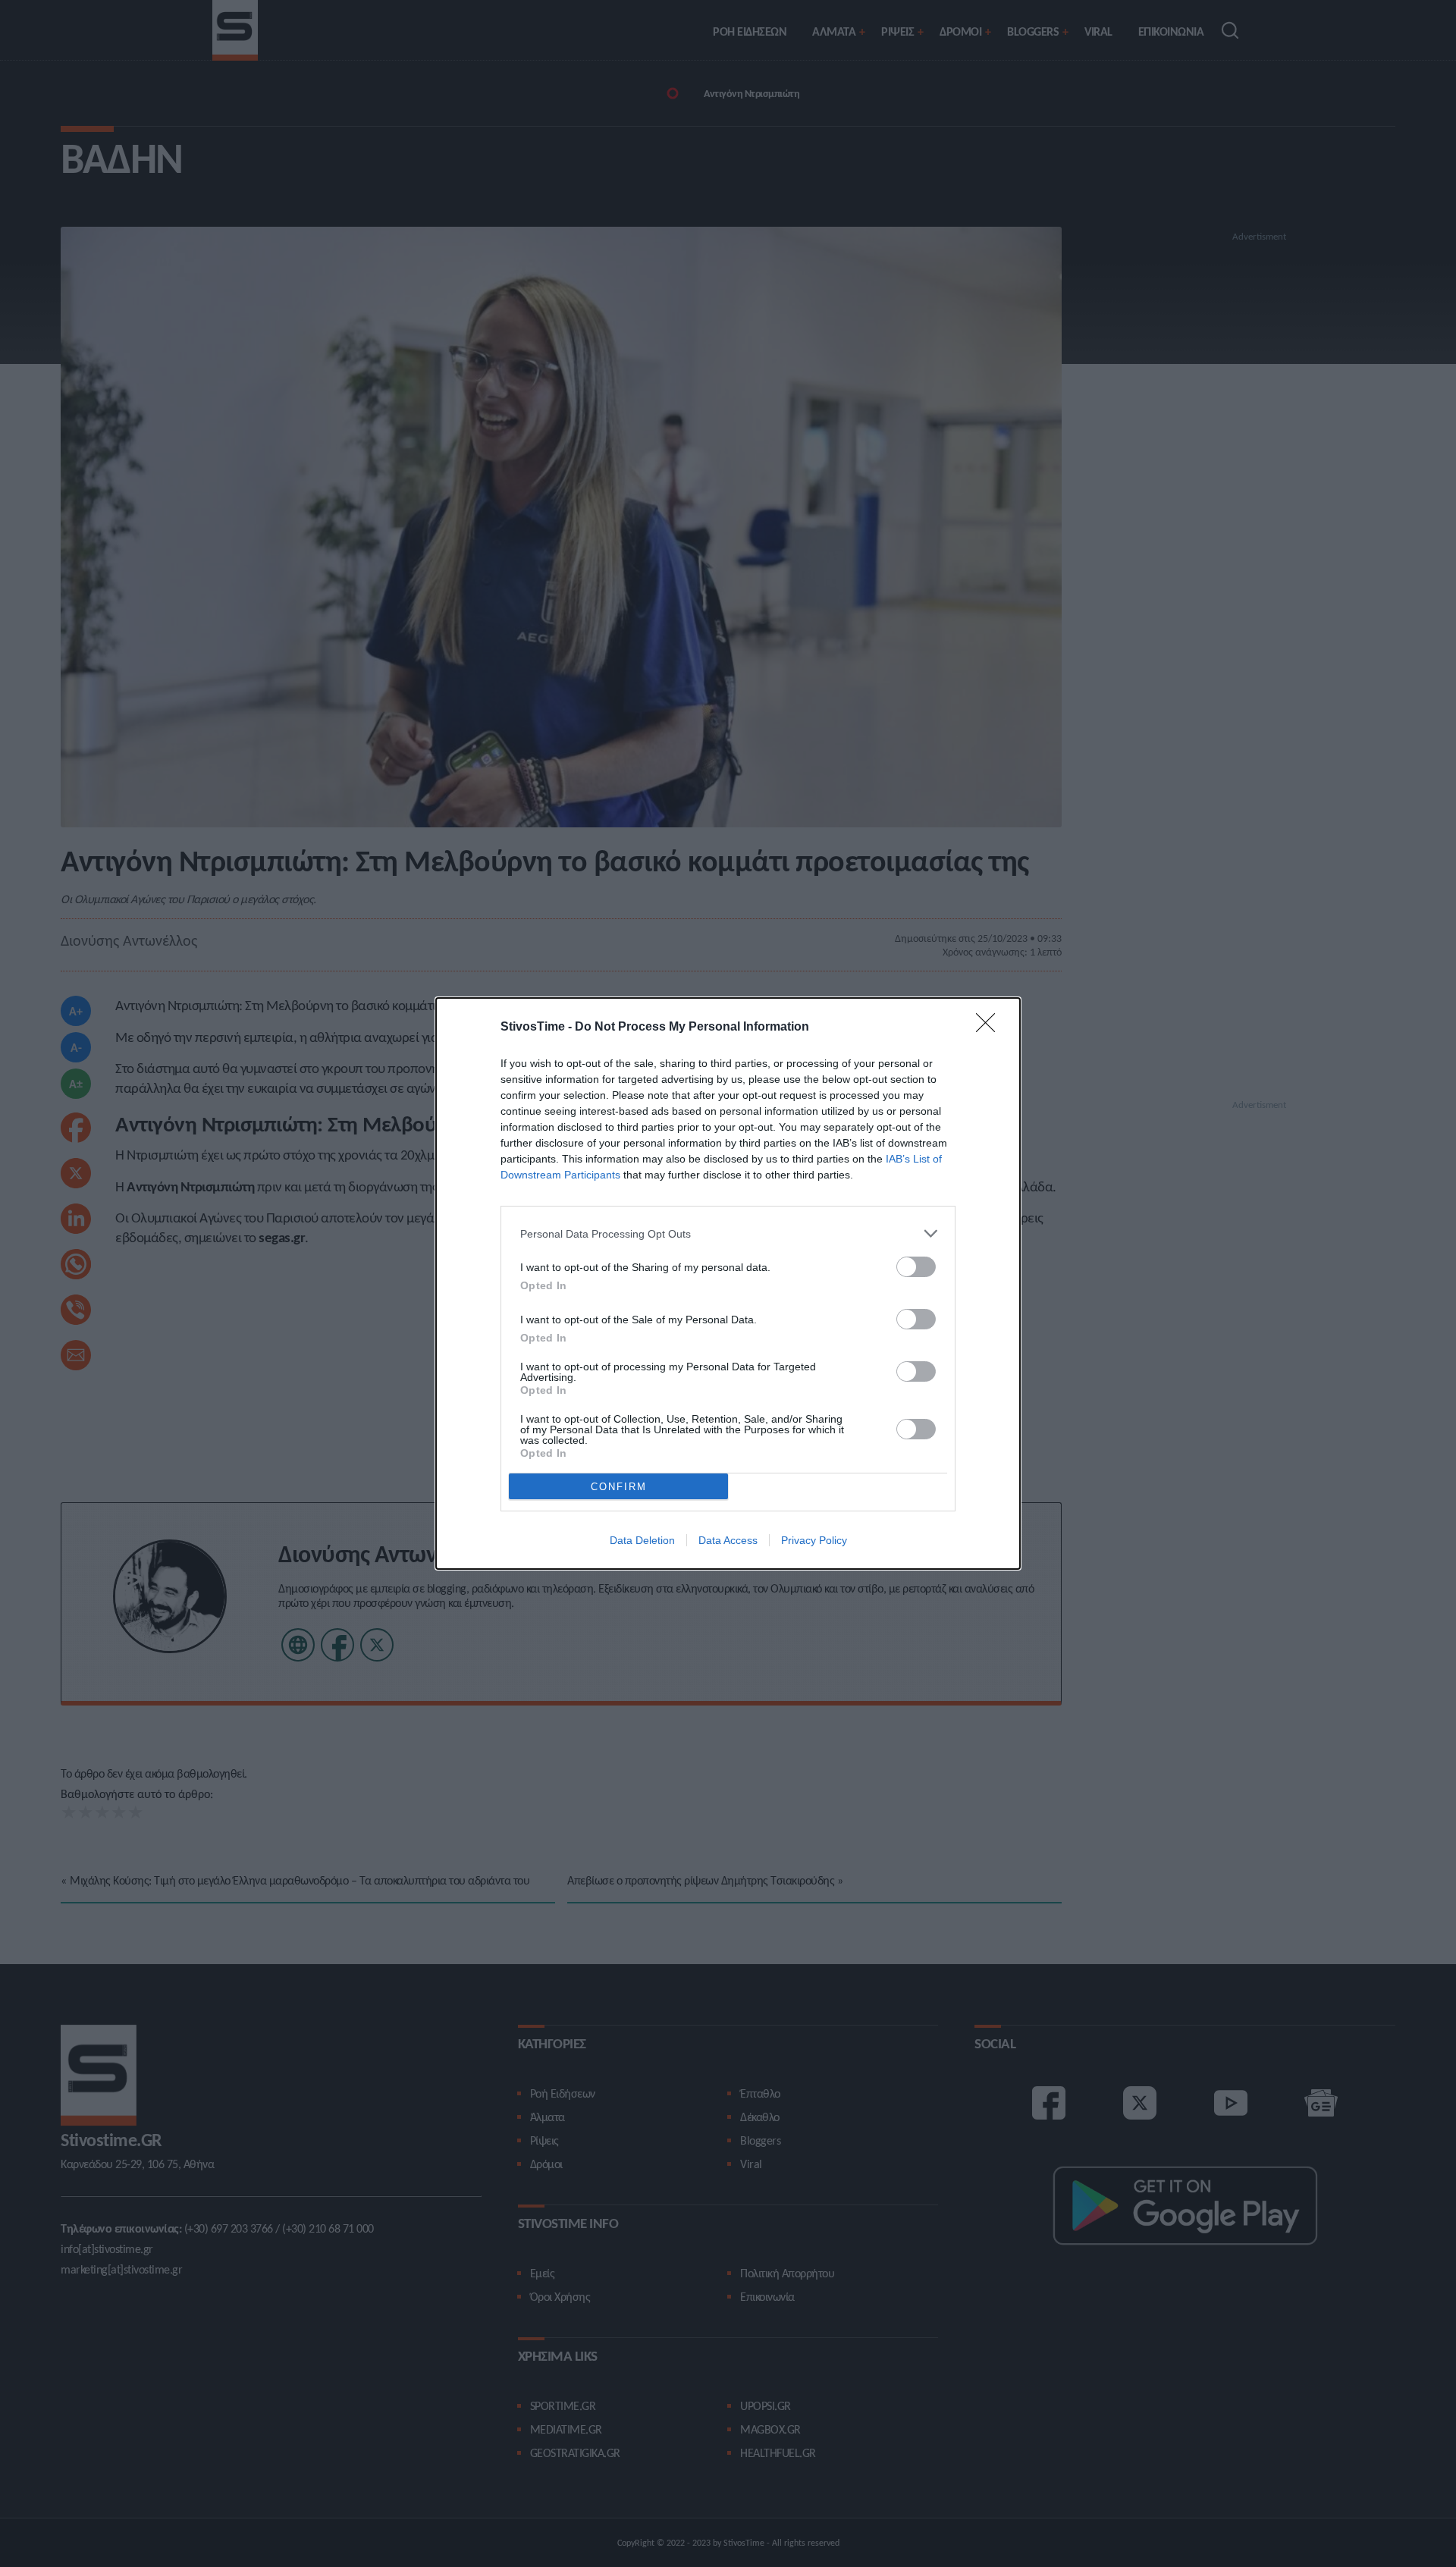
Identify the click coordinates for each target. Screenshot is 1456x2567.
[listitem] (728, 1233)
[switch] (916, 1267)
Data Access (728, 1540)
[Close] (990, 1028)
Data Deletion (642, 1540)
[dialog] (728, 1283)
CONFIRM (619, 1487)
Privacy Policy (814, 1540)
